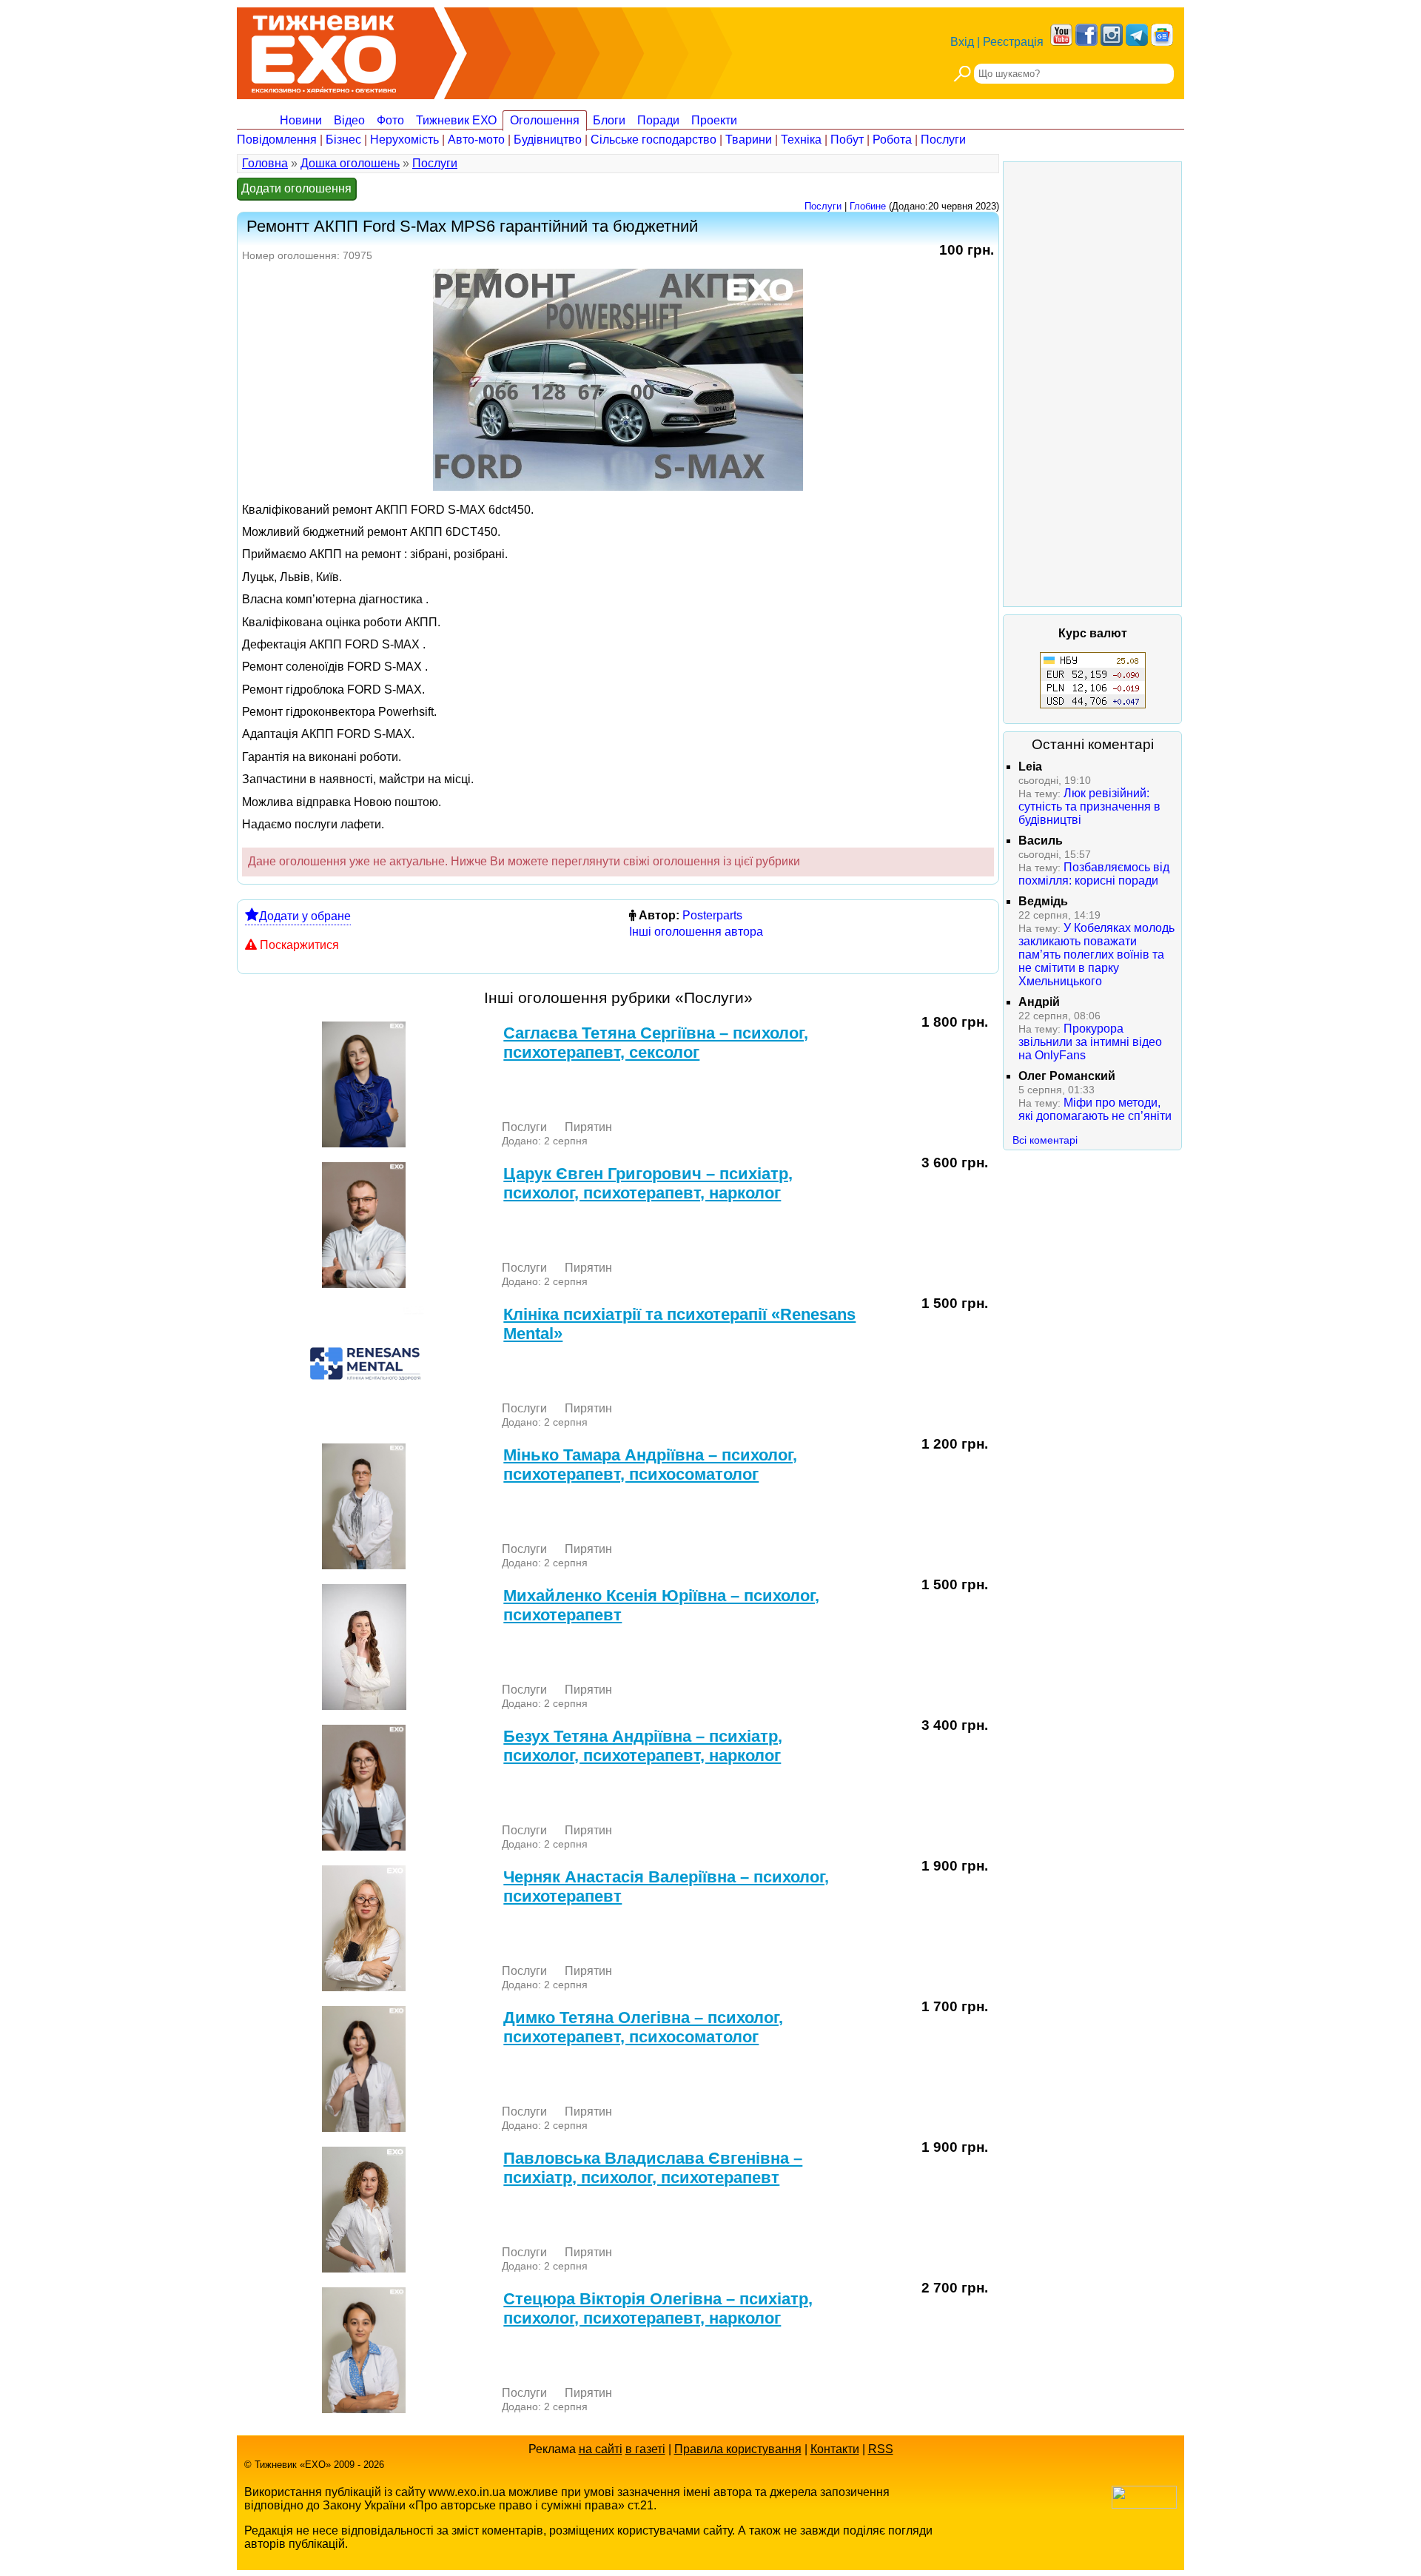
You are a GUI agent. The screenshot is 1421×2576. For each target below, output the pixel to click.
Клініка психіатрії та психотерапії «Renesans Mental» (679, 1324)
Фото (390, 120)
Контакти (835, 2449)
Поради (658, 120)
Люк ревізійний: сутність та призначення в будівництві (1089, 806)
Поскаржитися (299, 945)
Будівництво (548, 140)
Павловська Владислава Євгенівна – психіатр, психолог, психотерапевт (653, 2168)
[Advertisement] (1092, 384)
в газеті (645, 2449)
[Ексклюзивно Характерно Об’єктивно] (324, 50)
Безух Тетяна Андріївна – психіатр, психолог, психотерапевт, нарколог (643, 1746)
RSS (881, 2449)
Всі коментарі (1045, 1140)
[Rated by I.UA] (1144, 2505)
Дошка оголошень (350, 163)
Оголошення (545, 120)
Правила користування (738, 2449)
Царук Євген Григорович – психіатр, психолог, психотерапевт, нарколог (648, 1183)
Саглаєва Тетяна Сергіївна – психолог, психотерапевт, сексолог (656, 1043)
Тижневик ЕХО (456, 120)
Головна (265, 163)
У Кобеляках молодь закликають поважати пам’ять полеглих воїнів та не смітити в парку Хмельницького (1096, 955)
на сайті (601, 2449)
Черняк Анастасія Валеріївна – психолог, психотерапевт (666, 1886)
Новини (301, 120)
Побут (847, 140)
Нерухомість (404, 140)
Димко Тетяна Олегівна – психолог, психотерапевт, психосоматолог (643, 2027)
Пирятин (588, 1127)
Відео (349, 120)
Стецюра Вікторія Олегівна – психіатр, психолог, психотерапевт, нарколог (658, 2308)
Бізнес (343, 140)
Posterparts (712, 915)
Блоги (609, 120)
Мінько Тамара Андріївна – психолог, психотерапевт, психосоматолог (650, 1465)
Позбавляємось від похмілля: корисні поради (1094, 874)
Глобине (868, 206)
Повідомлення (277, 140)
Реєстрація (1013, 42)
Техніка (801, 140)
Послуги (943, 140)
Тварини (749, 140)
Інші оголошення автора (696, 932)
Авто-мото (476, 140)
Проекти (714, 120)
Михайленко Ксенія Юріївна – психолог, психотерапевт (661, 1605)
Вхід (962, 42)
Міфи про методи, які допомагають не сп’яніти (1095, 1109)
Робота (892, 140)
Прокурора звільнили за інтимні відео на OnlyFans (1090, 1042)
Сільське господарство (654, 140)
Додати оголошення (296, 188)
